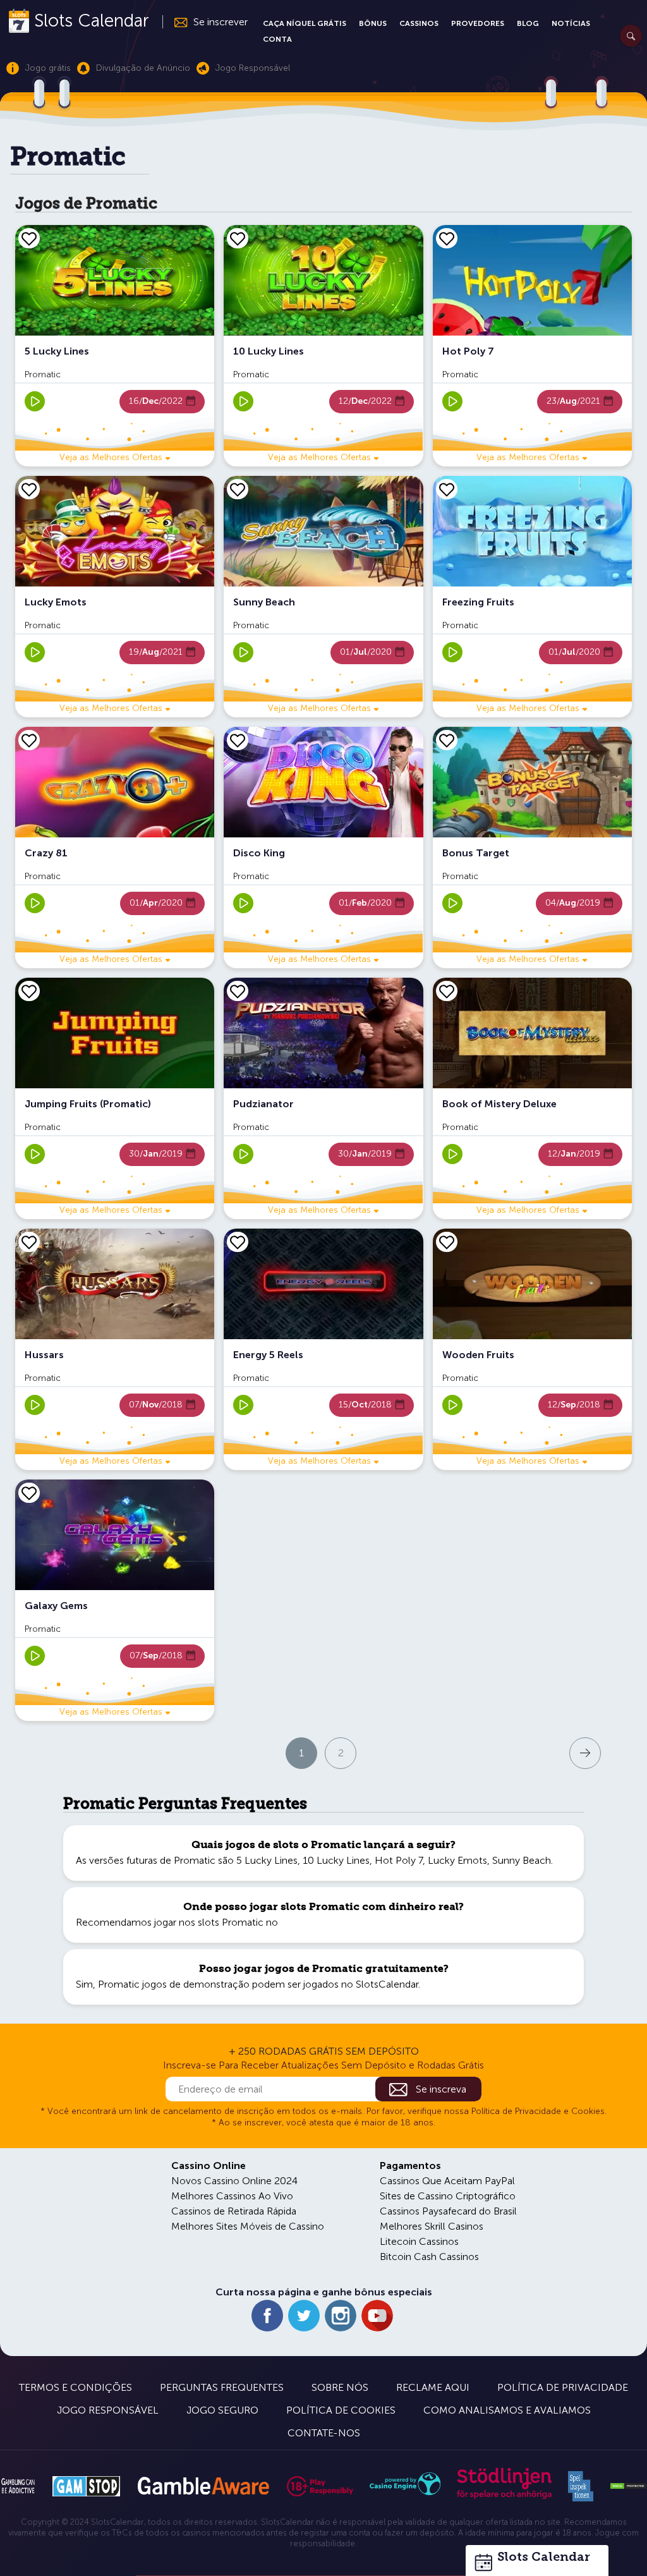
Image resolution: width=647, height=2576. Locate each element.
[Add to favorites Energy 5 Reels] (238, 1242)
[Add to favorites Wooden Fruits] (447, 1242)
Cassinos (419, 23)
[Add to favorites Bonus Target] (447, 740)
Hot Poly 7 (399, 1860)
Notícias (571, 23)
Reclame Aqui (433, 2387)
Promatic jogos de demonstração (174, 1984)
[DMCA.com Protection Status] (628, 2486)
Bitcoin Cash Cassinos (429, 2257)
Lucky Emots (457, 1860)
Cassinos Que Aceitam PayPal (447, 2181)
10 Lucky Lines (336, 1860)
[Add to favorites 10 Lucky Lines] (238, 238)
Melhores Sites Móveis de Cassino (248, 2226)
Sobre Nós (340, 2387)
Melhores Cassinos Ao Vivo (232, 2196)
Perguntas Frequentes (222, 2387)
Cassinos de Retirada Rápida (234, 2211)
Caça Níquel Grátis (305, 23)
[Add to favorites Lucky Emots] (29, 489)
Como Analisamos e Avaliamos (507, 2410)
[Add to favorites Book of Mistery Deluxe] (447, 991)
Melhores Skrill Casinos (432, 2226)
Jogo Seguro (222, 2410)
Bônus (373, 23)
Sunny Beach (522, 1860)
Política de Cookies (341, 2410)
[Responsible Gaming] (320, 2486)
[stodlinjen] (504, 2496)
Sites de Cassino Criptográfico (448, 2196)
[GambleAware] (203, 2486)
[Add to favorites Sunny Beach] (238, 489)
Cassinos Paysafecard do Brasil (448, 2211)
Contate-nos (324, 2433)
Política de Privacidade (563, 2387)
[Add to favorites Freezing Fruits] (447, 489)
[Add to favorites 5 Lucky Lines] (29, 238)
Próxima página (529, 1752)
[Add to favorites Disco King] (238, 740)
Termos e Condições (76, 2387)
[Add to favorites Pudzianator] (238, 991)
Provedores (478, 23)
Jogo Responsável (108, 2410)
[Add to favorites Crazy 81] (29, 740)
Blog (528, 23)
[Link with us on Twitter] (304, 2316)
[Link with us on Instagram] (341, 2316)
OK (54, 2550)
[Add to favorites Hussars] (29, 1242)
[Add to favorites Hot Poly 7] (447, 238)
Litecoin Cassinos (419, 2241)
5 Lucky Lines (267, 1860)
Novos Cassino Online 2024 (234, 2181)
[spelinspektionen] (581, 2486)
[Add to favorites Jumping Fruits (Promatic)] (29, 991)
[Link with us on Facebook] (267, 2316)
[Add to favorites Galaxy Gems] (29, 1493)
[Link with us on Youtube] (377, 2316)
